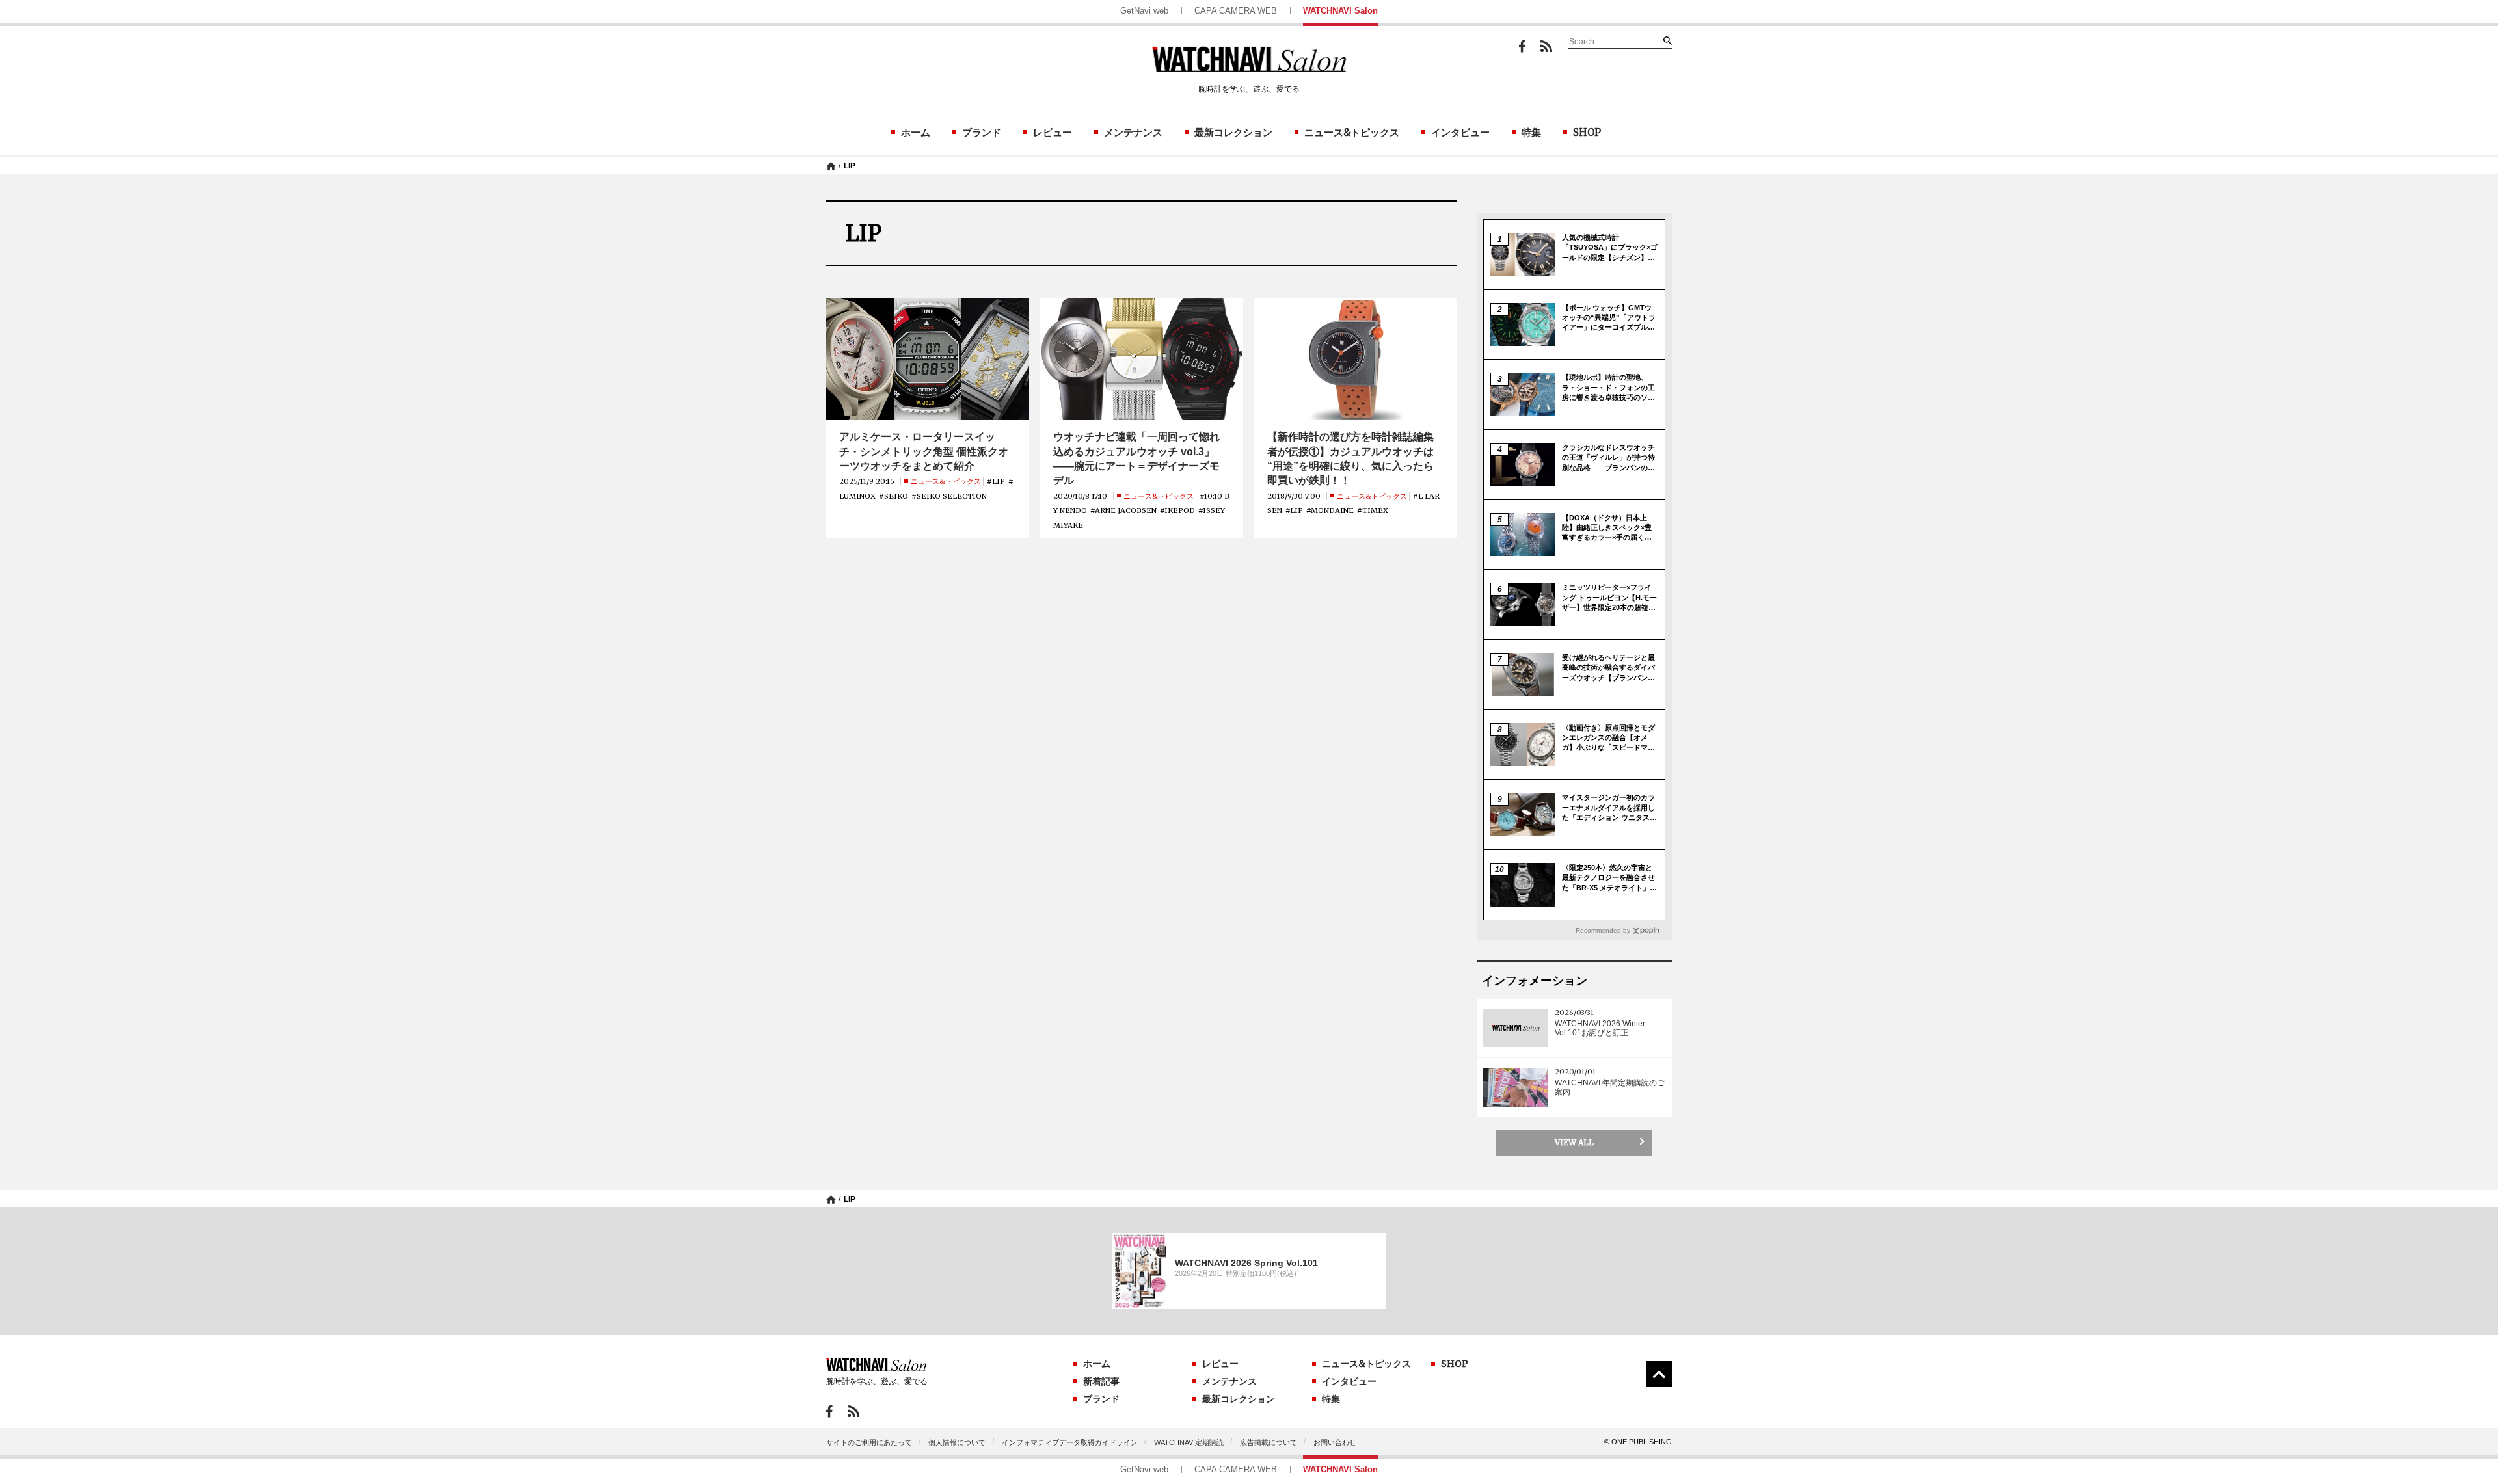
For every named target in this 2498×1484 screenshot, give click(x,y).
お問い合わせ (1335, 1442)
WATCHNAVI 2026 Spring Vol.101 (1246, 1263)
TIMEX (1375, 510)
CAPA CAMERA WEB (1236, 11)
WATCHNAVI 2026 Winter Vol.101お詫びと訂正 (1600, 1028)
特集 (1531, 132)
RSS (1546, 46)
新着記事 (1101, 1381)
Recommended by (1603, 930)
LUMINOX (857, 496)
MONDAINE (1332, 510)
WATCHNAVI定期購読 (1189, 1442)
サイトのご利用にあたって (869, 1442)
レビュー (1053, 132)
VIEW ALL (1574, 1142)
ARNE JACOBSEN (1126, 510)
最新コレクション (1233, 132)
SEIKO (896, 496)
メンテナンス (1133, 132)
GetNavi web (1144, 11)
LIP (850, 166)
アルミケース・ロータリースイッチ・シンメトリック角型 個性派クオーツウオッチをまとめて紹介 (924, 451)
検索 (1667, 40)
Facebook (1522, 46)
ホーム (916, 132)
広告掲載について (1269, 1442)
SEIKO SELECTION (952, 496)
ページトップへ (1659, 1374)
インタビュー (1460, 132)
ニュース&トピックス (1352, 132)
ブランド (982, 132)
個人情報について (957, 1442)
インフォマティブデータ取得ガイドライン (1070, 1442)
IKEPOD (1180, 510)
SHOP (1587, 132)
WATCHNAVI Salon (1340, 11)
